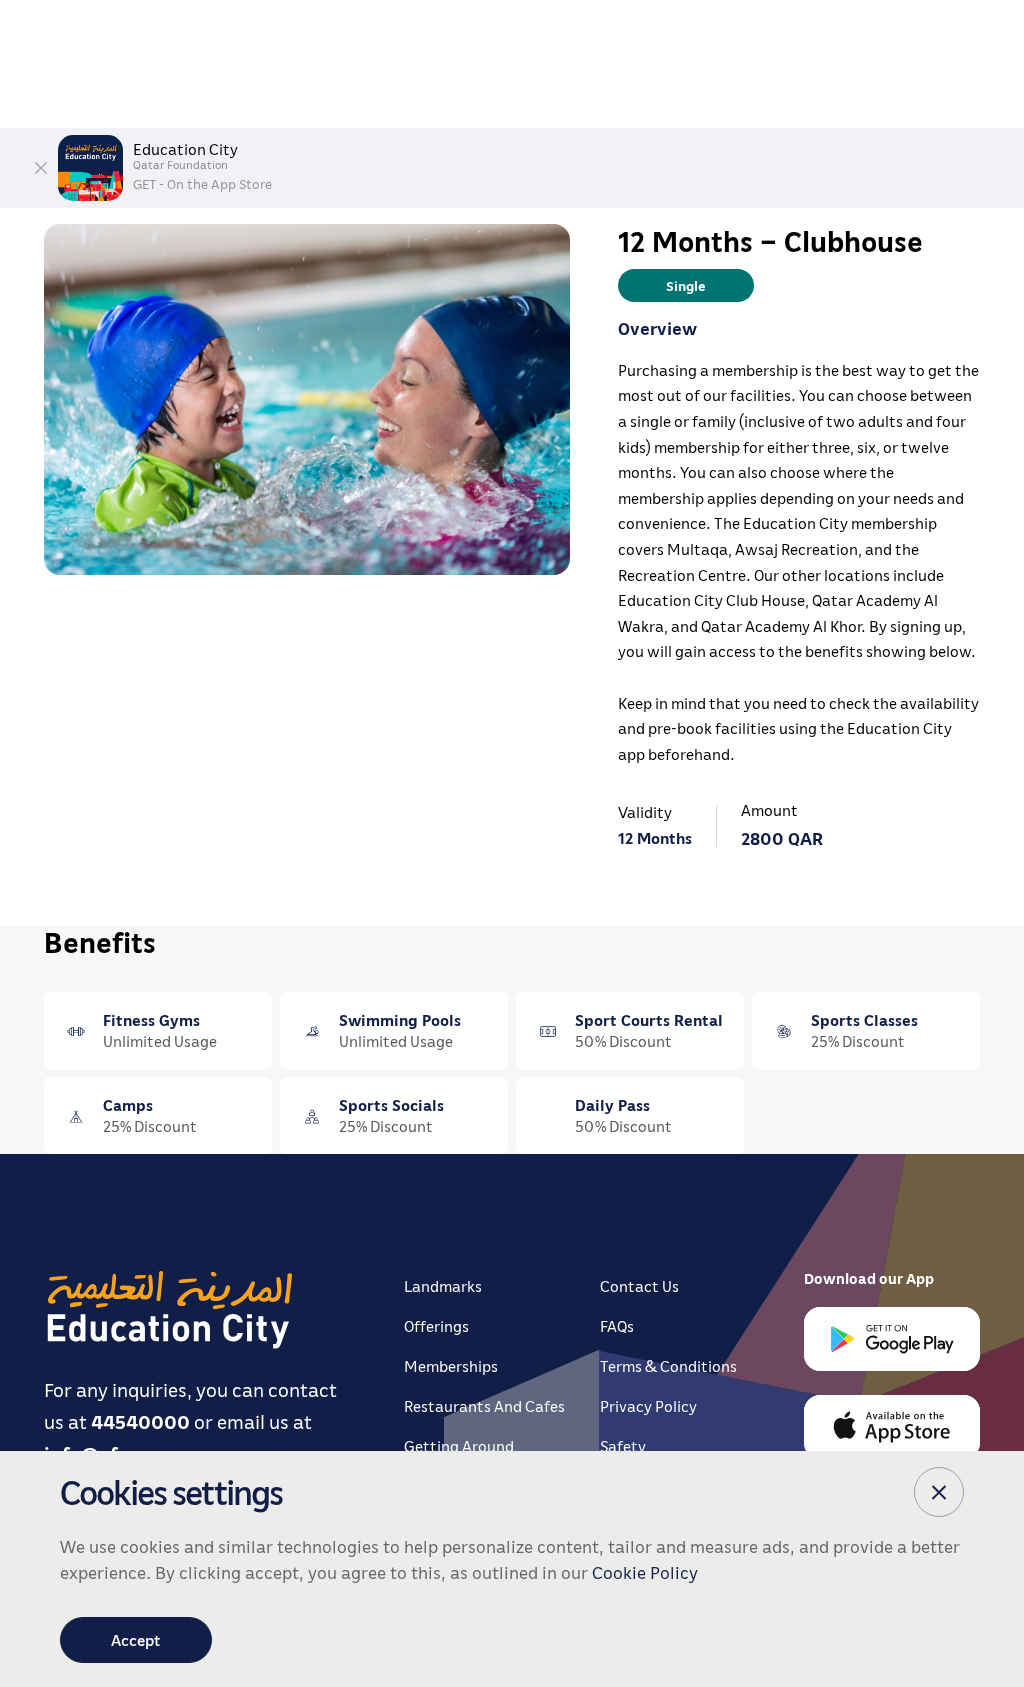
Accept (136, 1640)
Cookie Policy (645, 1572)
